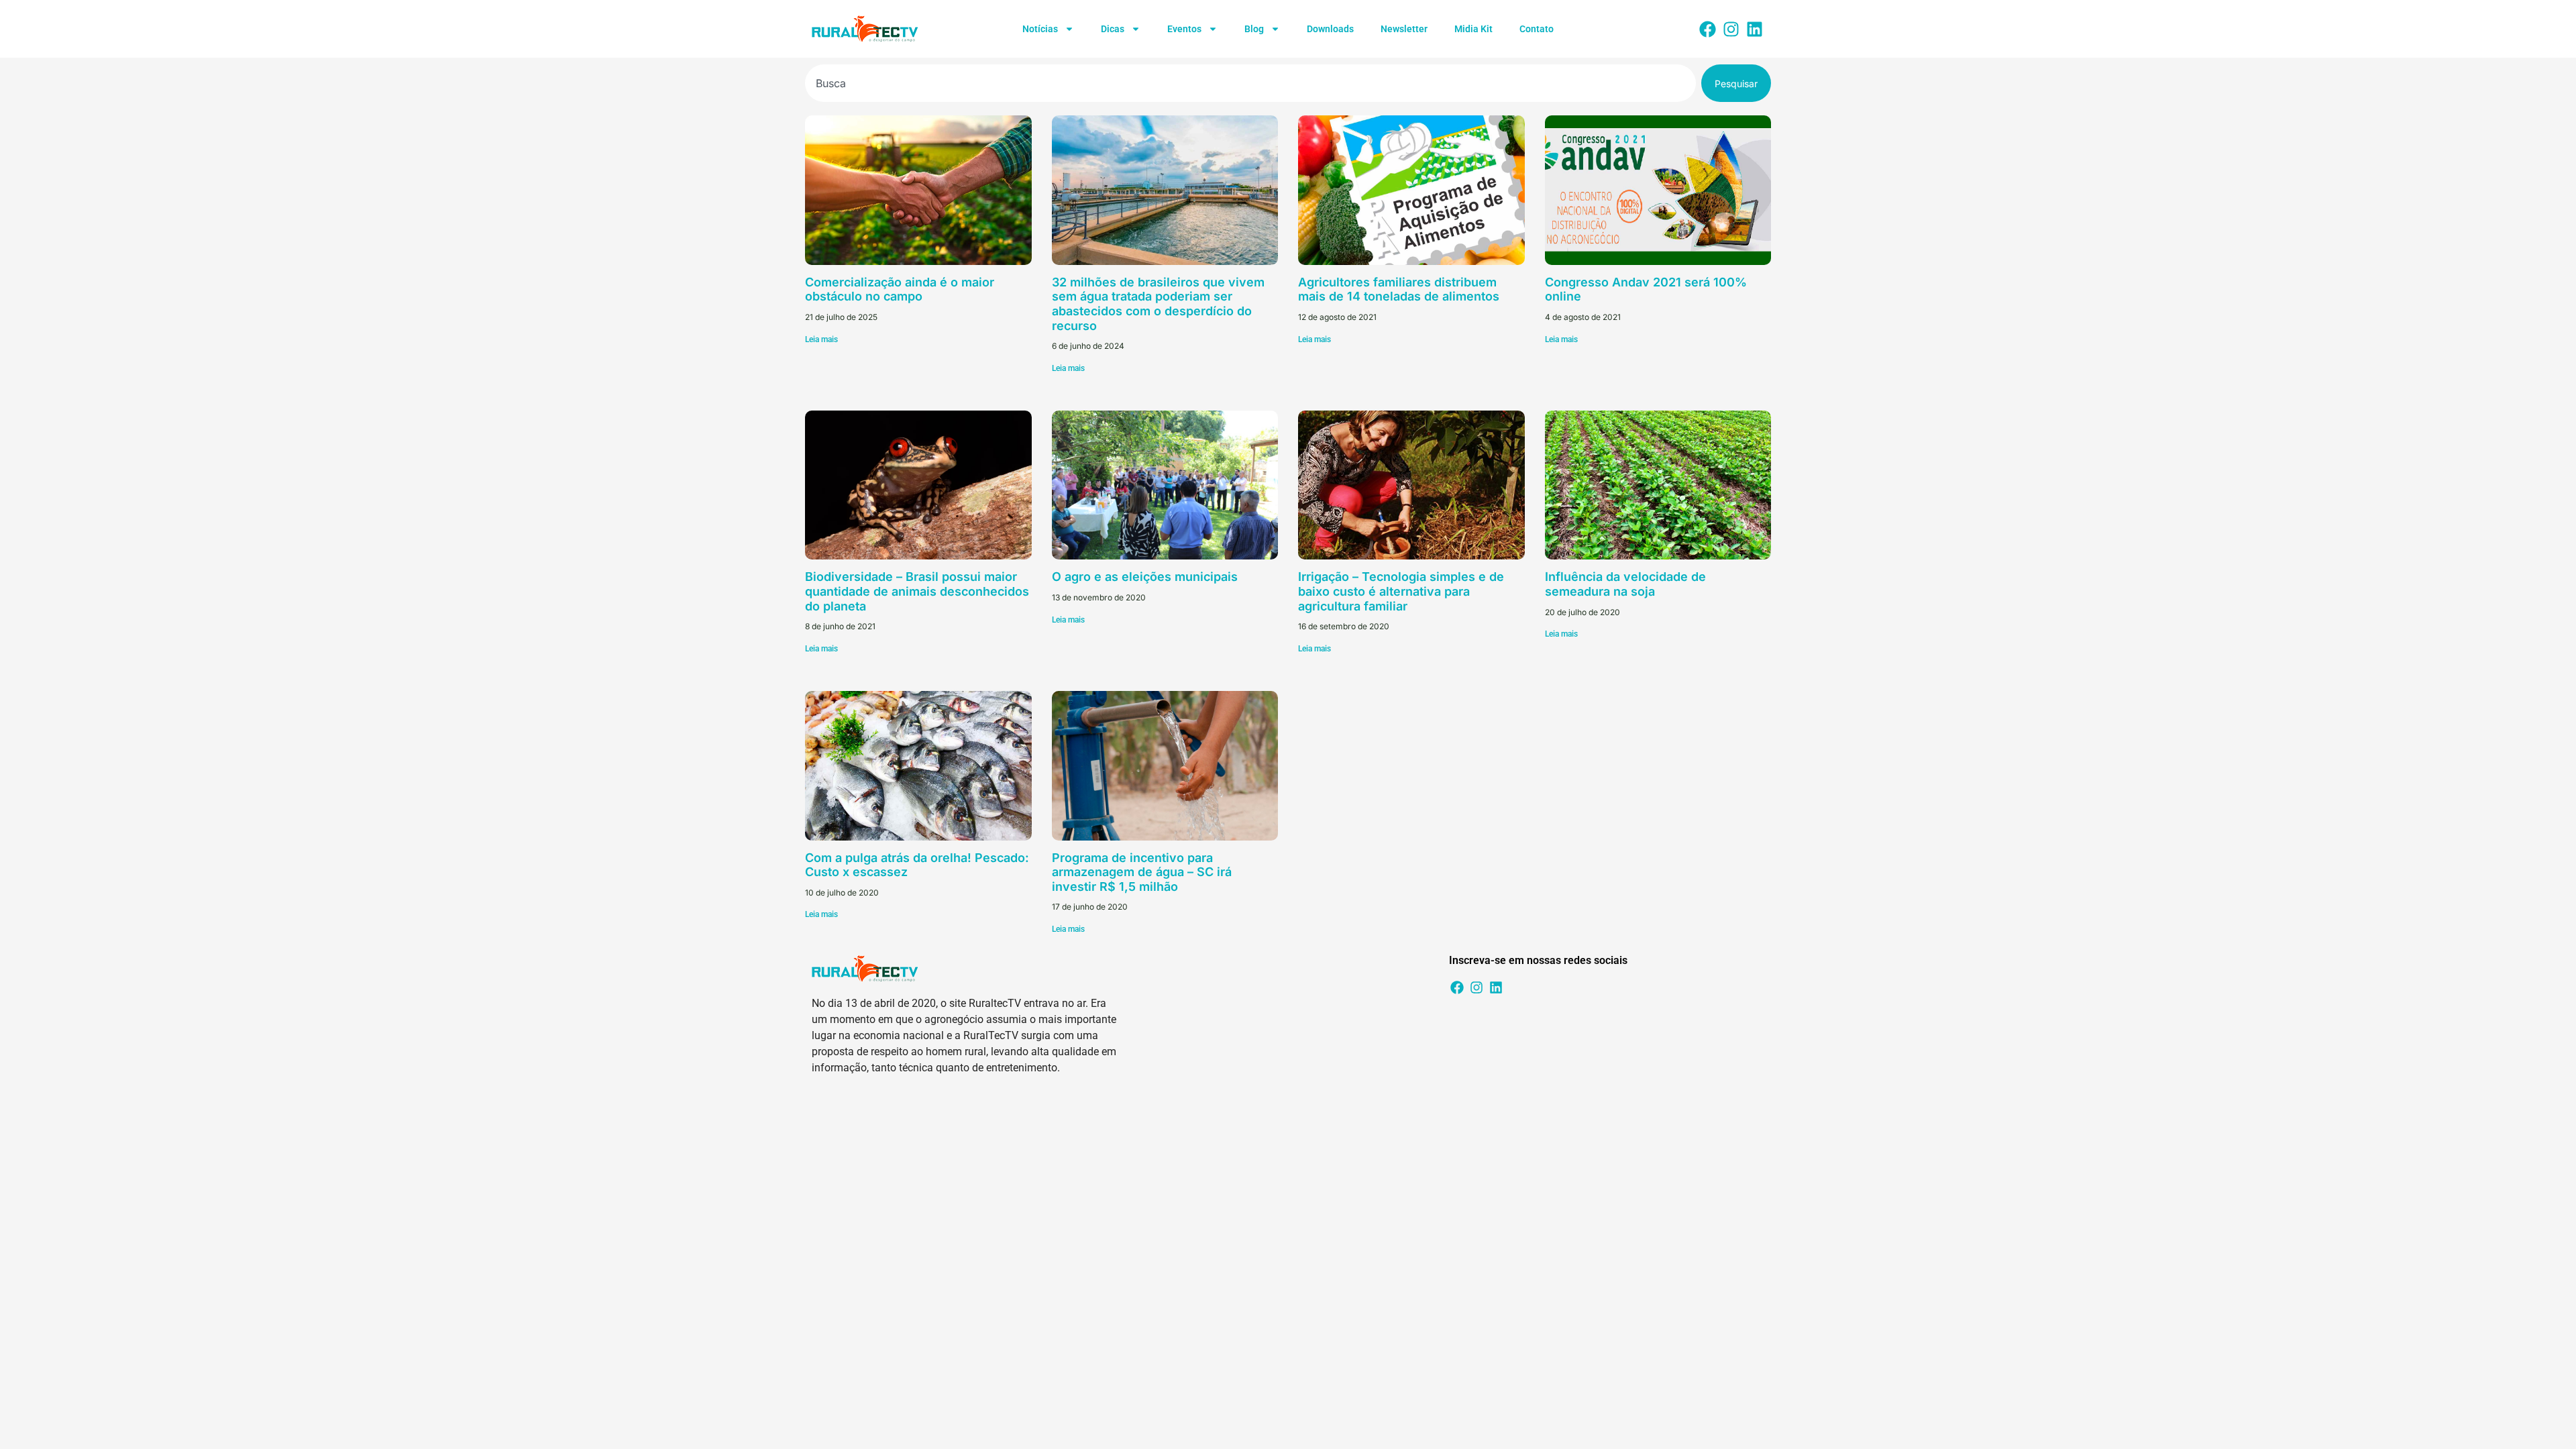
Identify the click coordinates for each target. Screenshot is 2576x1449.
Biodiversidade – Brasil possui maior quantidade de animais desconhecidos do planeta (917, 591)
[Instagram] (1731, 29)
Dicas (1113, 29)
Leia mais (821, 339)
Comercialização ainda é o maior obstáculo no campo (900, 289)
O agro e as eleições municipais (1145, 577)
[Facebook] (1707, 29)
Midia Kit (1473, 29)
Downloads (1330, 29)
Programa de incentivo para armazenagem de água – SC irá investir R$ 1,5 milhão (1142, 872)
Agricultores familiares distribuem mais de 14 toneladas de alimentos (1399, 289)
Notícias (1040, 29)
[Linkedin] (1754, 29)
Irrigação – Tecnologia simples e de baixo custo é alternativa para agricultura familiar (1401, 591)
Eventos (1184, 29)
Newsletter (1404, 29)
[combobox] (1250, 83)
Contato (1537, 29)
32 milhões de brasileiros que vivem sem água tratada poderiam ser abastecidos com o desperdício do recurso (1158, 304)
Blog (1254, 29)
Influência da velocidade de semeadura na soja (1625, 584)
